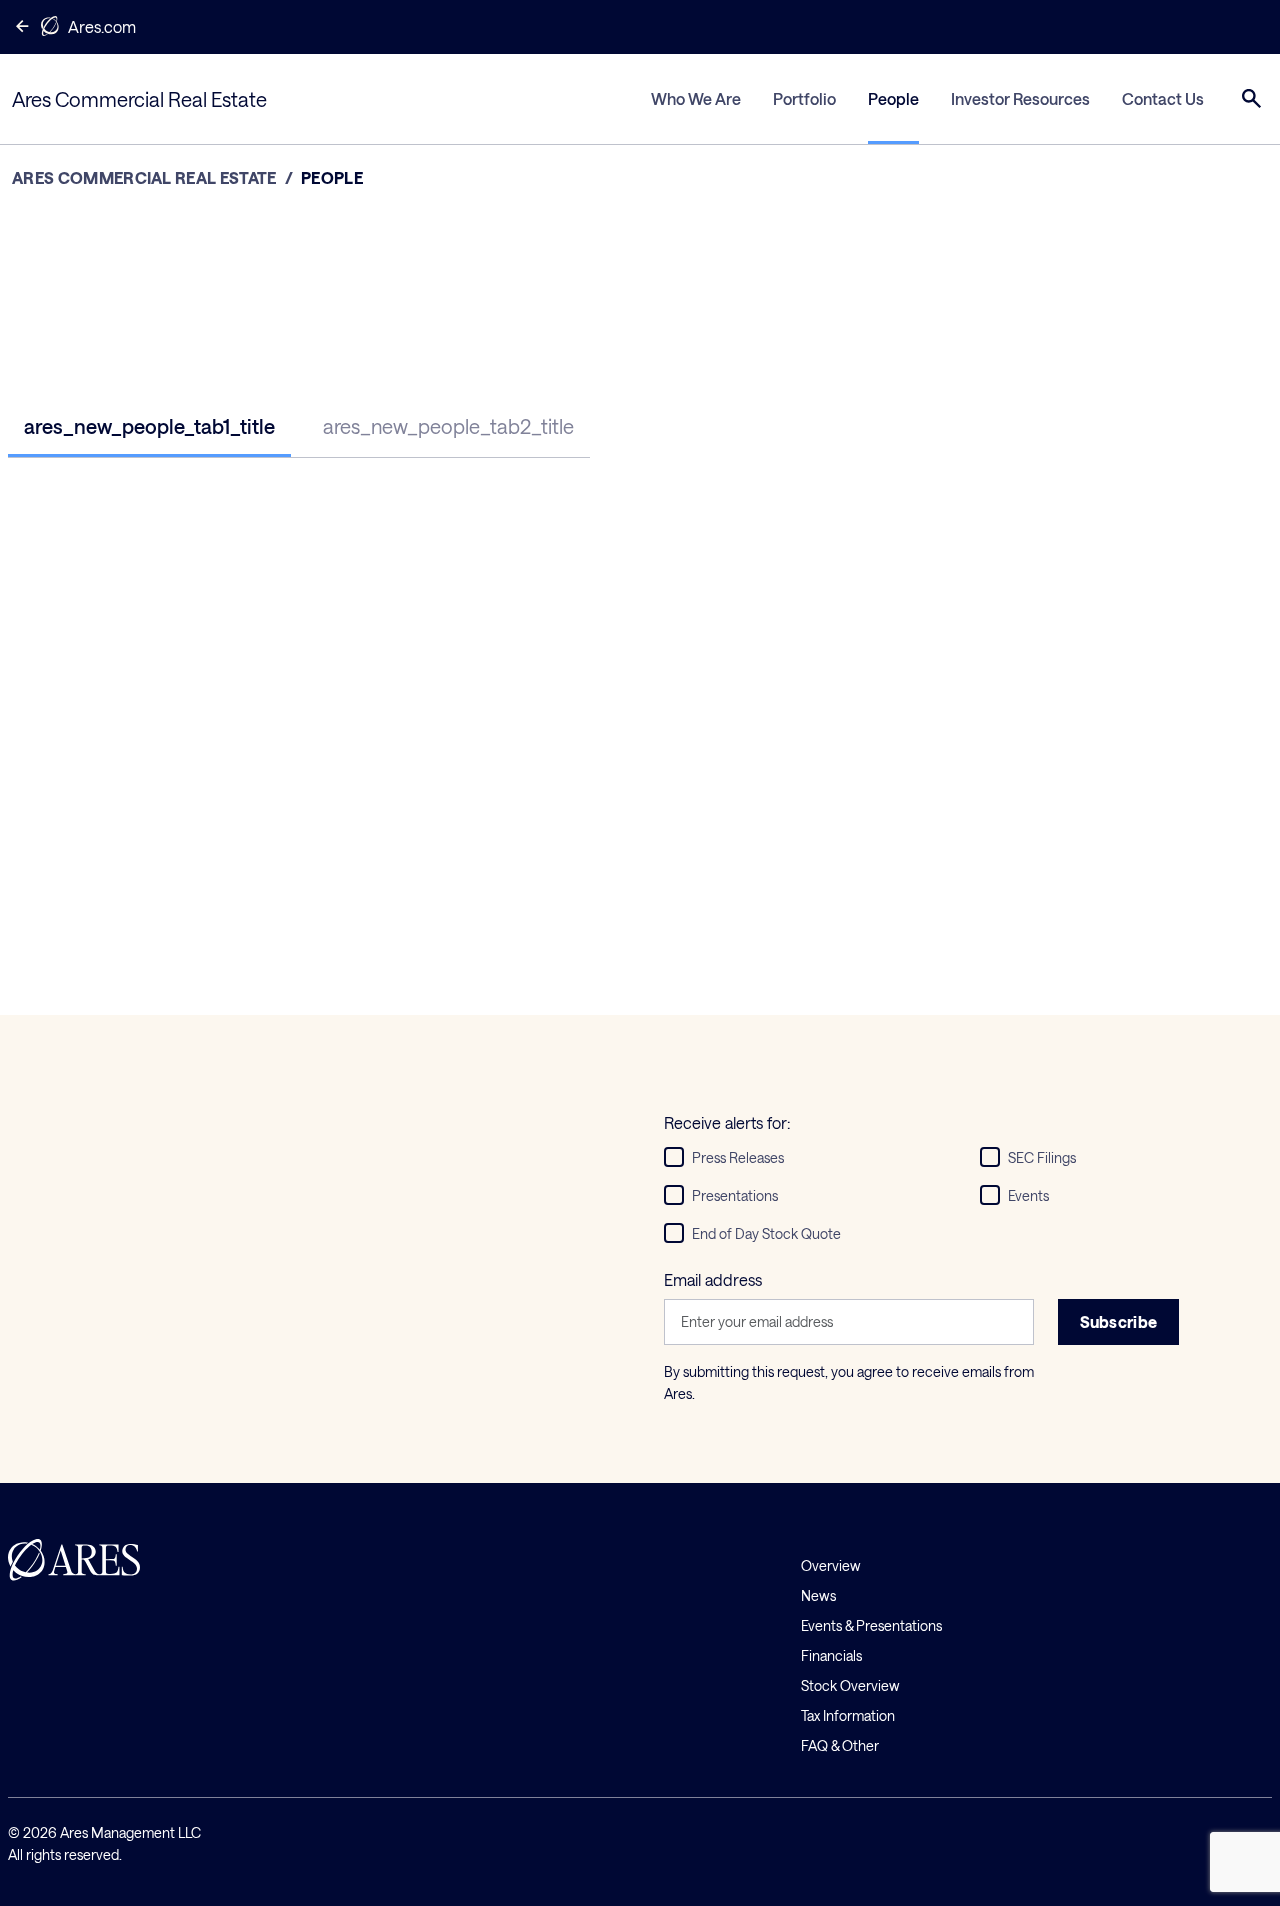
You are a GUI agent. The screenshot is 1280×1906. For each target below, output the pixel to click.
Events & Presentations (871, 1625)
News (818, 1595)
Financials (831, 1655)
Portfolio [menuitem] (804, 98)
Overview (831, 1565)
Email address (713, 1279)
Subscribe (1119, 1321)
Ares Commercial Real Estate (144, 178)
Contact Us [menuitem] (1163, 98)
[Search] (1252, 99)
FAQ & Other (840, 1745)
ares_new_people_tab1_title (149, 426)
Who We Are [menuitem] (696, 98)
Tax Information (848, 1715)
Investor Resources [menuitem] (1020, 98)
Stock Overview (850, 1685)
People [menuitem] (893, 98)
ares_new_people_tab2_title (448, 426)
